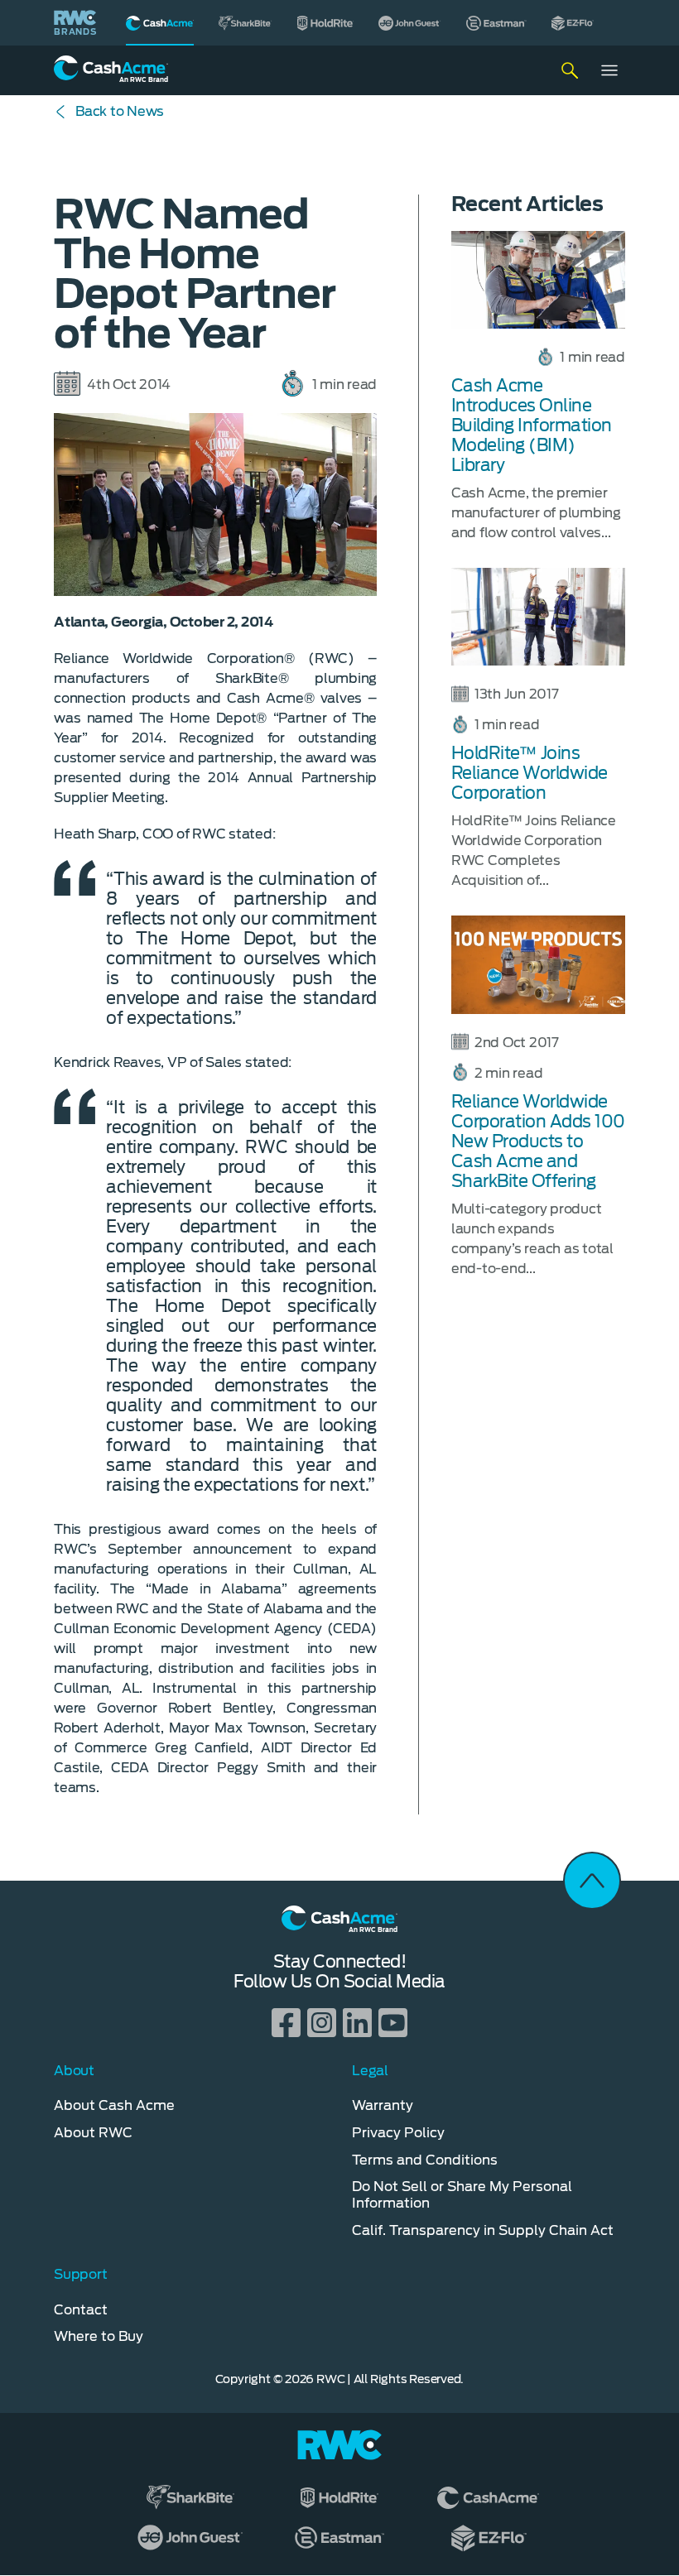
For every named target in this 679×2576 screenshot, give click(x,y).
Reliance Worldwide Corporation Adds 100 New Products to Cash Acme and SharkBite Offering (538, 1141)
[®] (160, 23)
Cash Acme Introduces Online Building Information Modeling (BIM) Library (532, 425)
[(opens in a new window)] (245, 23)
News (120, 111)
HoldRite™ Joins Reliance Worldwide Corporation (530, 773)
